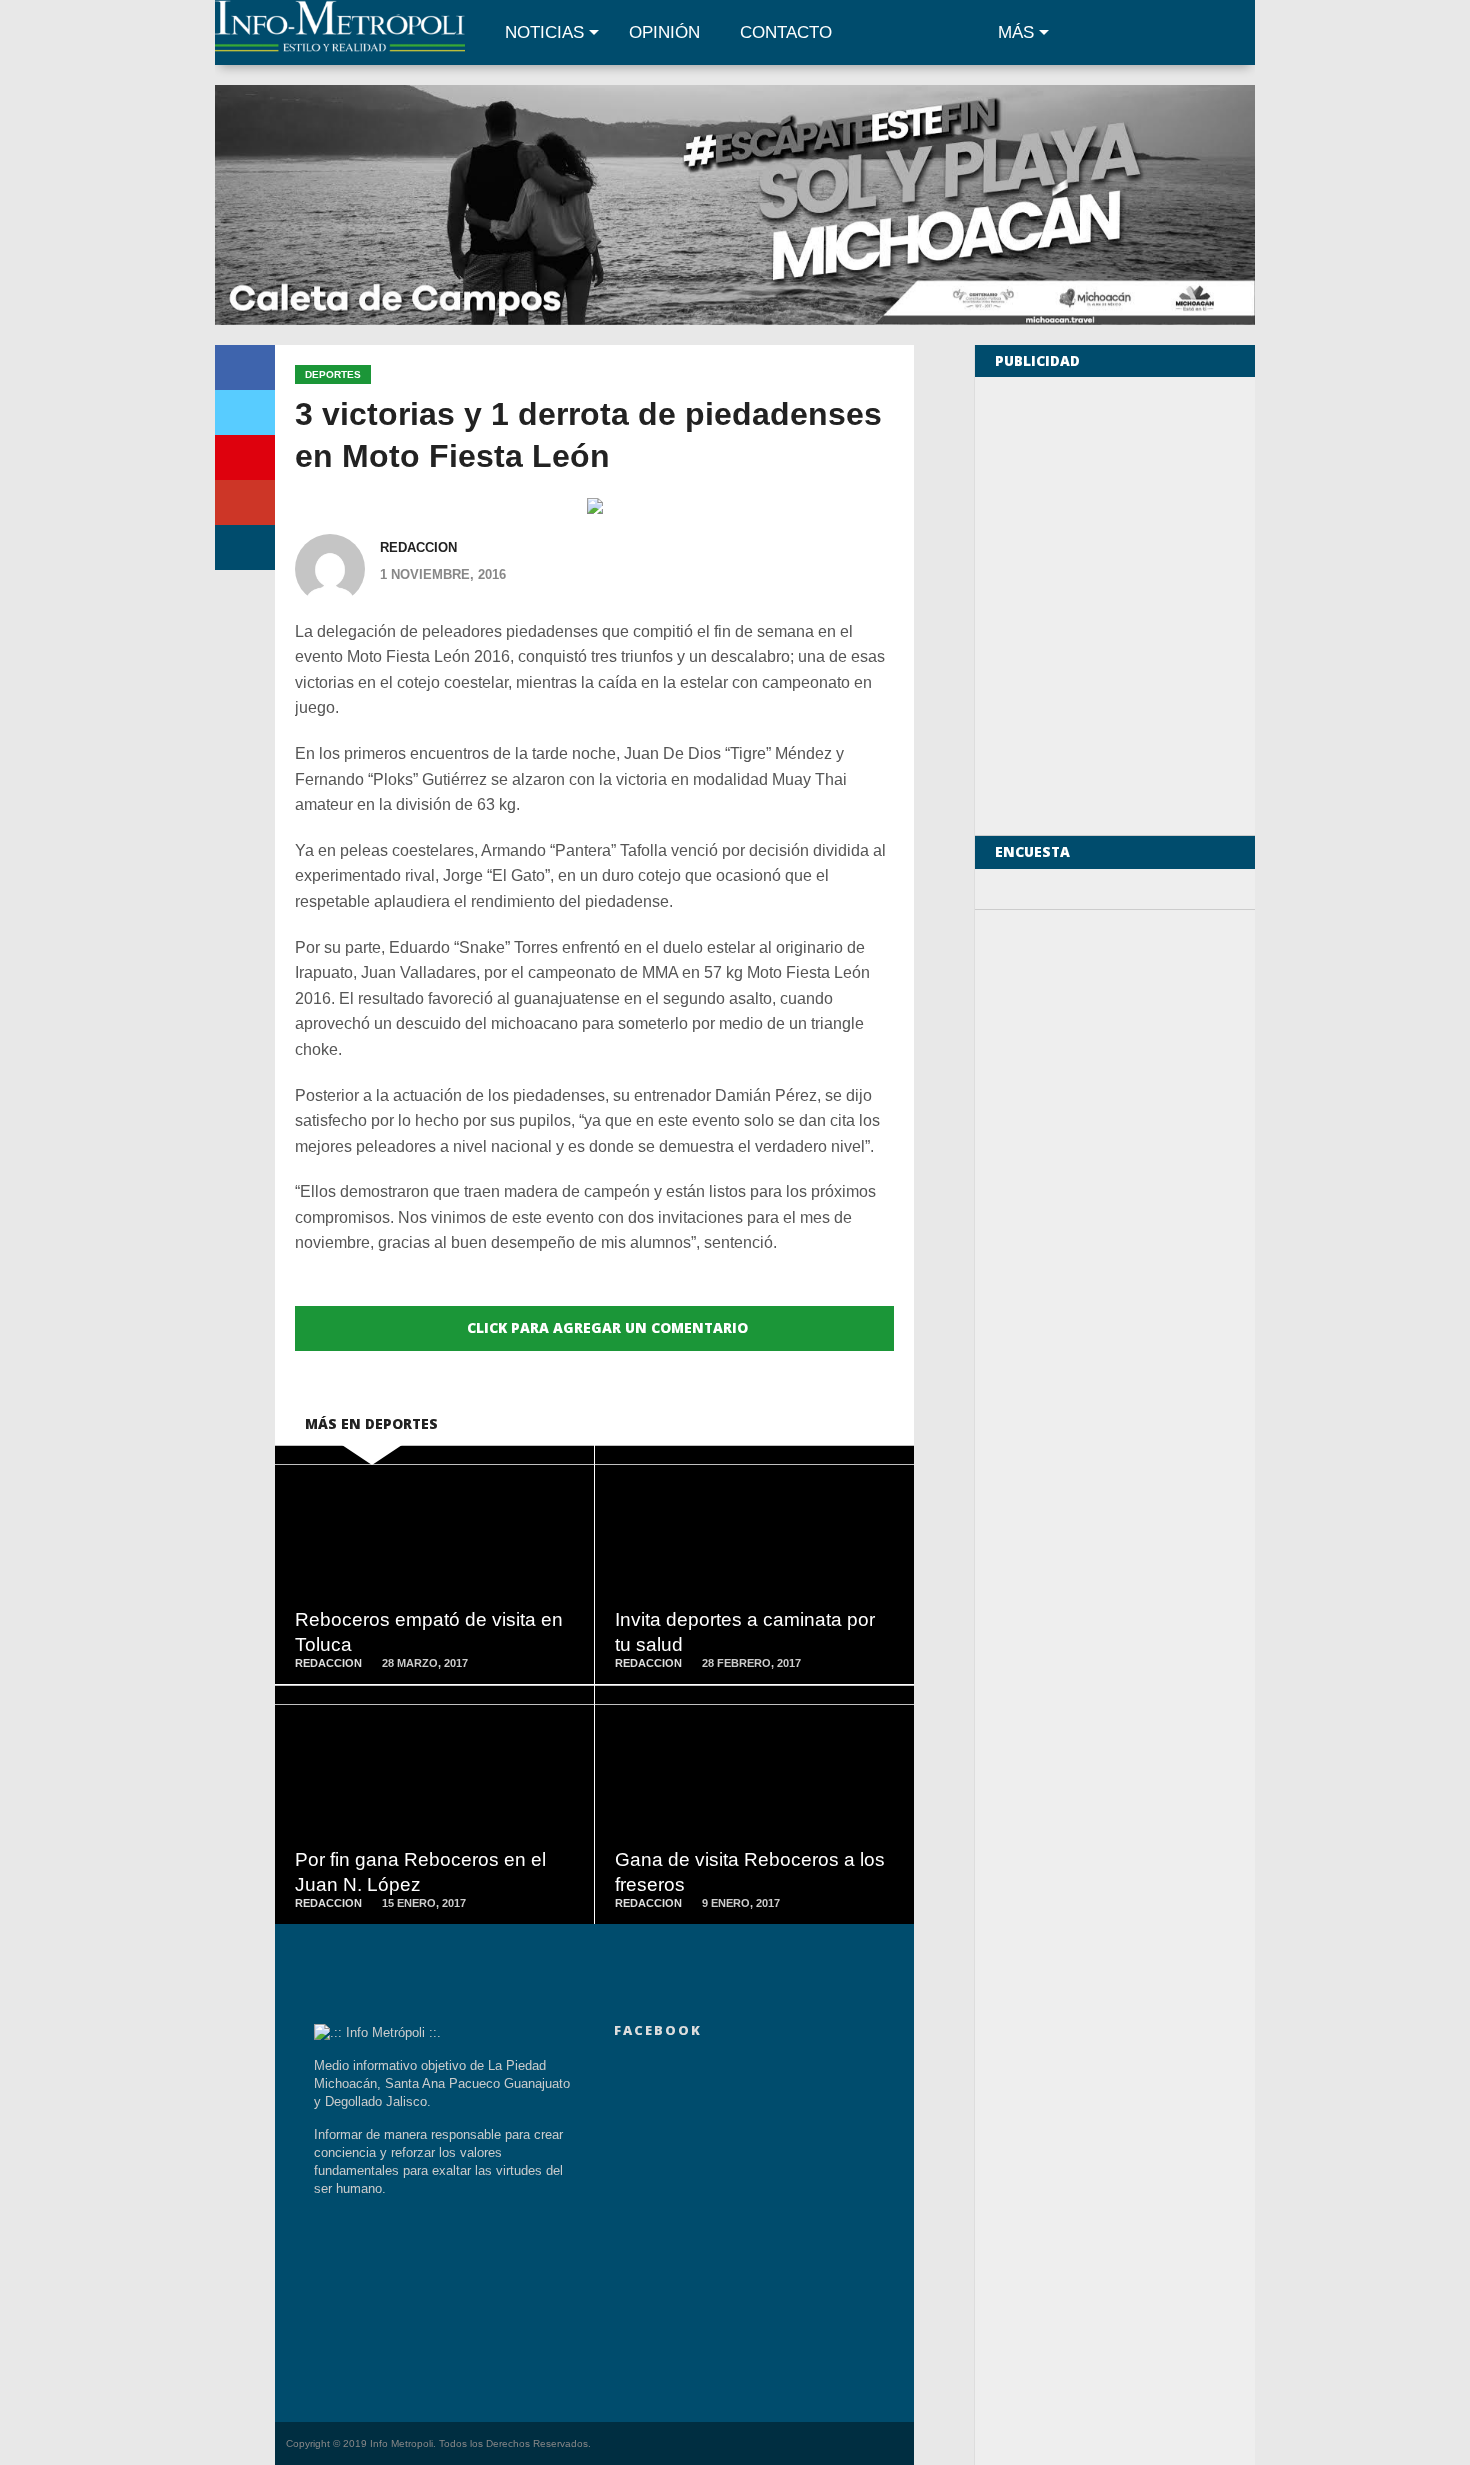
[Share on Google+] (245, 502)
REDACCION (418, 547)
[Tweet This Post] (245, 412)
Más (1016, 32)
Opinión (664, 32)
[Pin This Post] (245, 457)
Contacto (786, 32)
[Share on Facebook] (245, 367)
